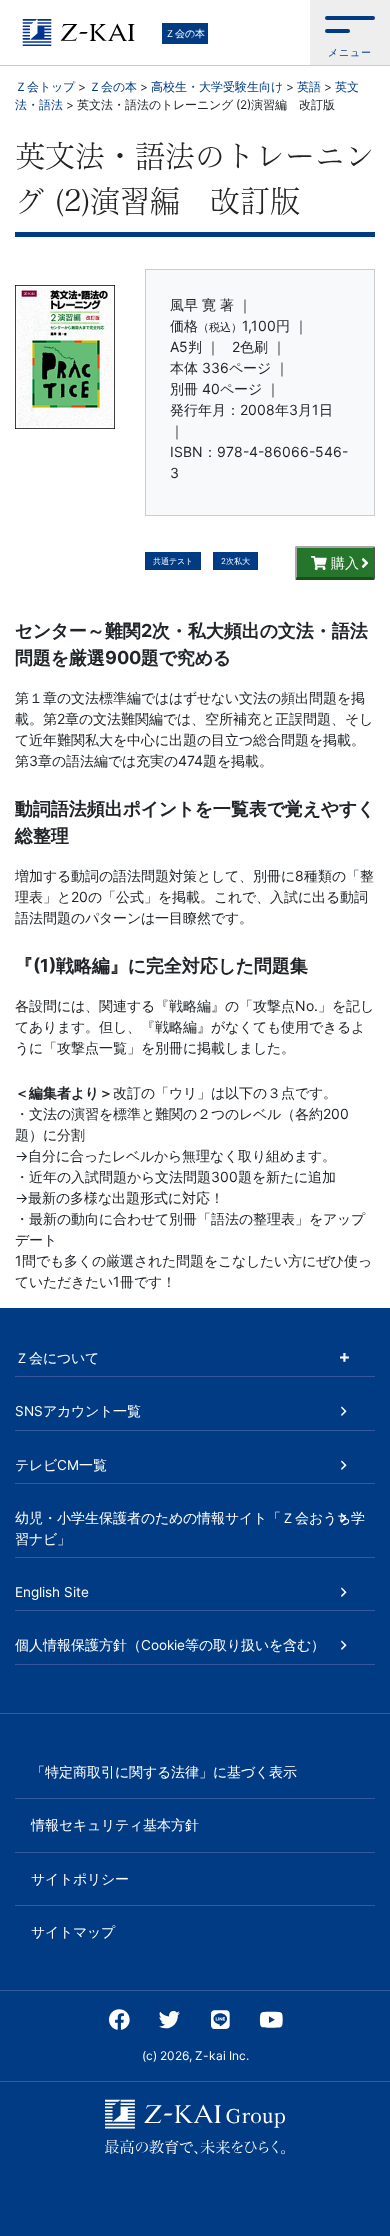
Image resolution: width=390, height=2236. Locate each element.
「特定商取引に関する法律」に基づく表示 (164, 1772)
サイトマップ (73, 1932)
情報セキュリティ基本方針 (115, 1825)
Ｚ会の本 (185, 33)
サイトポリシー (80, 1879)
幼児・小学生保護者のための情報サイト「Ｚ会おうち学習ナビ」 (190, 1528)
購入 (343, 562)
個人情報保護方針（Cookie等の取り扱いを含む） (170, 1645)
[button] (350, 32)
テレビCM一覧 (61, 1465)
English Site (52, 1592)
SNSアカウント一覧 (78, 1411)
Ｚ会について (57, 1358)
